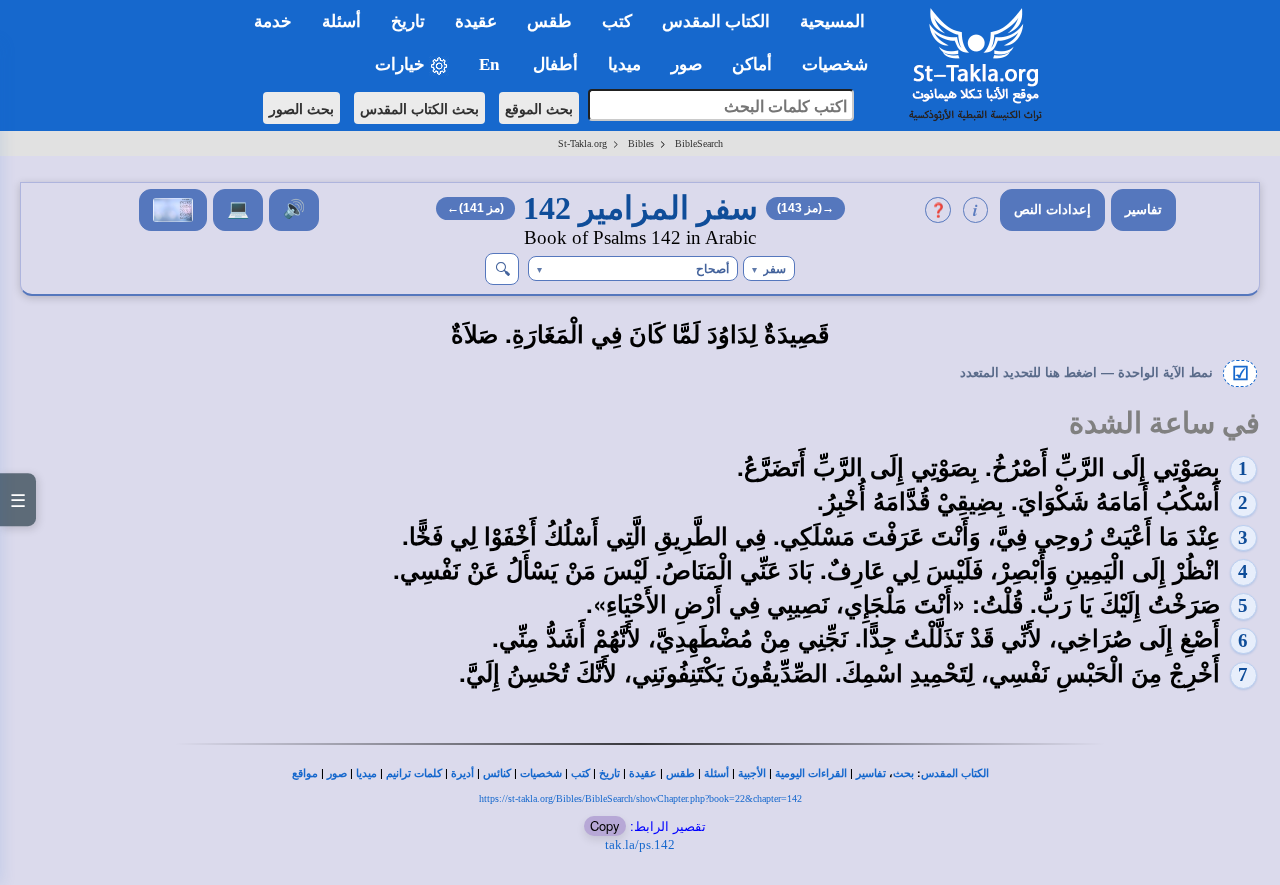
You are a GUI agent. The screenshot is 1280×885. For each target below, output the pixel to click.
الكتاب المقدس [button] (716, 21)
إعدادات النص (1052, 209)
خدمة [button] (273, 21)
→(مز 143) (805, 208)
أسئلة (716, 773)
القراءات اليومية (811, 773)
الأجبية (752, 773)
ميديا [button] (624, 64)
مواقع (305, 773)
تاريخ (609, 773)
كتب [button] (617, 21)
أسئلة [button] (341, 21)
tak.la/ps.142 (640, 844)
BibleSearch (699, 143)
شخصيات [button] (841, 64)
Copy (605, 825)
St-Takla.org (582, 143)
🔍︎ (502, 268)
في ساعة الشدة (1164, 423)
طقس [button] (549, 21)
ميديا (366, 773)
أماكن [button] (752, 64)
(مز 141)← (475, 208)
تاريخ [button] (408, 21)
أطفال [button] (555, 64)
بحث (903, 773)
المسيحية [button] (832, 21)
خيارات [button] (402, 64)
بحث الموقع (539, 108)
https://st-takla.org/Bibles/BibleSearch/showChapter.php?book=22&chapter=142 (640, 798)
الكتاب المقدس (955, 773)
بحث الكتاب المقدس (419, 108)
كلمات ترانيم (414, 773)
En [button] (491, 64)
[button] (769, 268)
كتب (580, 773)
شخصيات (541, 773)
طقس (680, 773)
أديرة (462, 773)
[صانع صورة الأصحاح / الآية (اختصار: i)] (173, 210)
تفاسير (1143, 209)
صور (337, 773)
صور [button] (686, 64)
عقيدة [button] (476, 21)
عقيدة (643, 773)
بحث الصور (301, 108)
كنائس (497, 773)
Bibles (641, 143)
